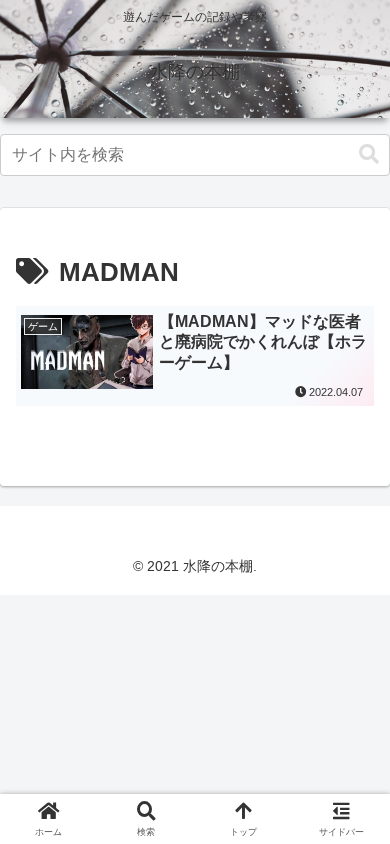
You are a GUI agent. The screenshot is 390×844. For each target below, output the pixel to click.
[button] (369, 154)
